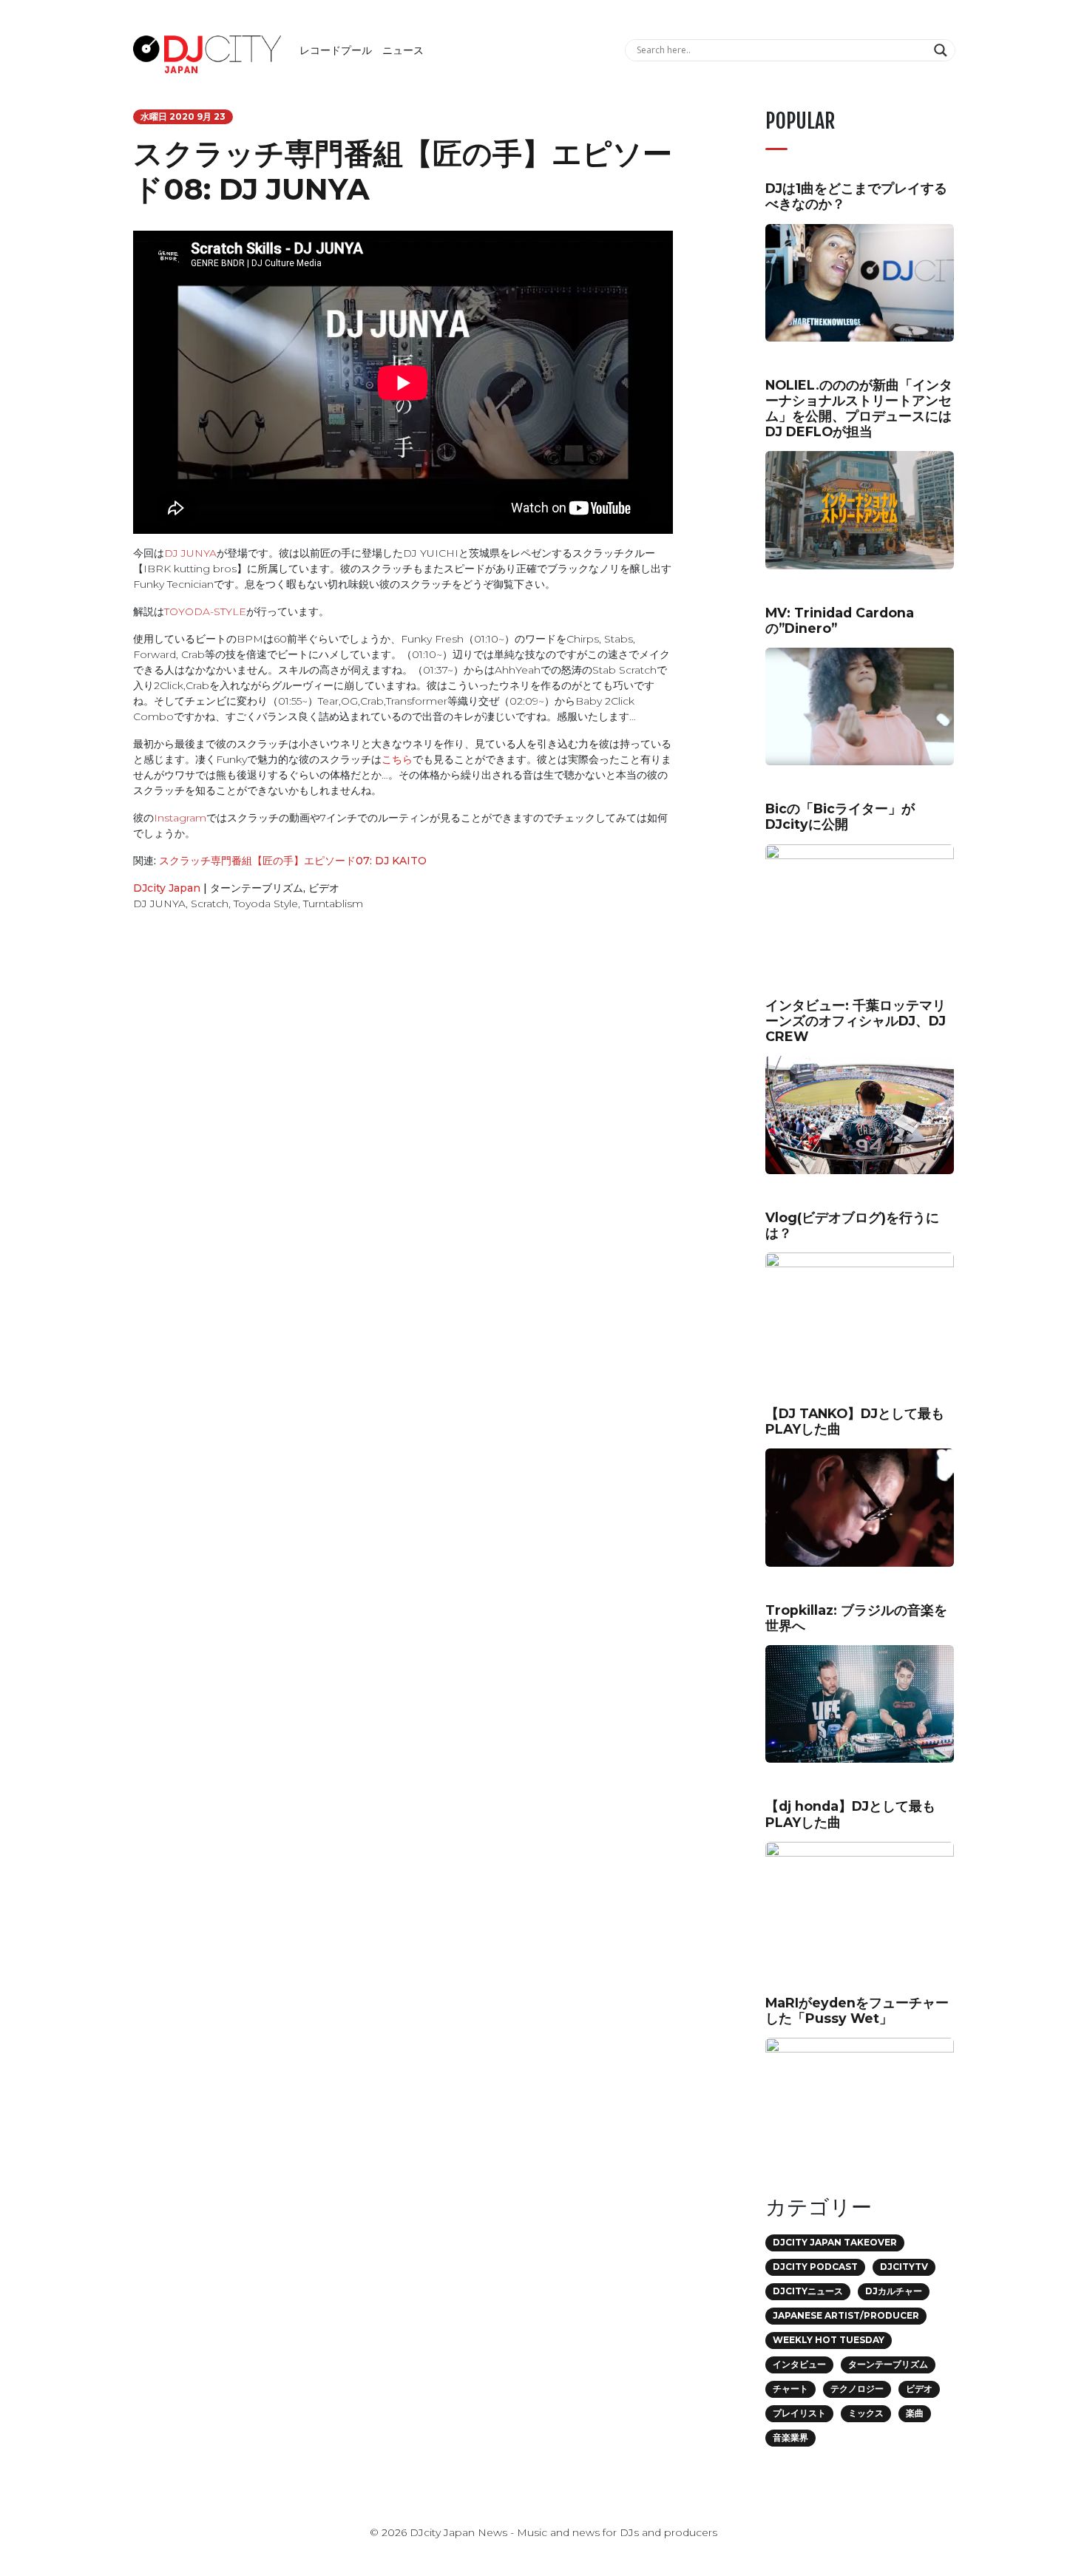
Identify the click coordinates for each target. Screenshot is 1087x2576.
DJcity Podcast (815, 2267)
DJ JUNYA (190, 553)
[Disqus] (403, 1132)
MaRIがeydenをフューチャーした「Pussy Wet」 (857, 2010)
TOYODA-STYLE (205, 611)
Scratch (210, 904)
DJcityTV (904, 2267)
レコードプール (336, 50)
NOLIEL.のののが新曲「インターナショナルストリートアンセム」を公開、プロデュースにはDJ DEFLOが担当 (859, 408)
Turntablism (333, 904)
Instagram (180, 818)
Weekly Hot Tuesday (829, 2340)
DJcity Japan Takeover (835, 2242)
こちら (397, 759)
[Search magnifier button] (942, 50)
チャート (790, 2389)
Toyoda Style (266, 904)
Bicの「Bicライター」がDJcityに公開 (840, 816)
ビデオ (324, 888)
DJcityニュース (808, 2291)
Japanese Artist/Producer (846, 2315)
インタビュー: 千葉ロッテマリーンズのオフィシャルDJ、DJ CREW (856, 1021)
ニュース (403, 50)
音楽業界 (790, 2437)
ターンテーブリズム (257, 888)
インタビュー (799, 2364)
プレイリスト (799, 2413)
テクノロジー (857, 2389)
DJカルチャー (894, 2291)
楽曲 (915, 2413)
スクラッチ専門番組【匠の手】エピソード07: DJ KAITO (291, 861)
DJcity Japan (167, 888)
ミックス (866, 2413)
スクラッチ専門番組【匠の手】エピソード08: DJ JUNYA (403, 171)
